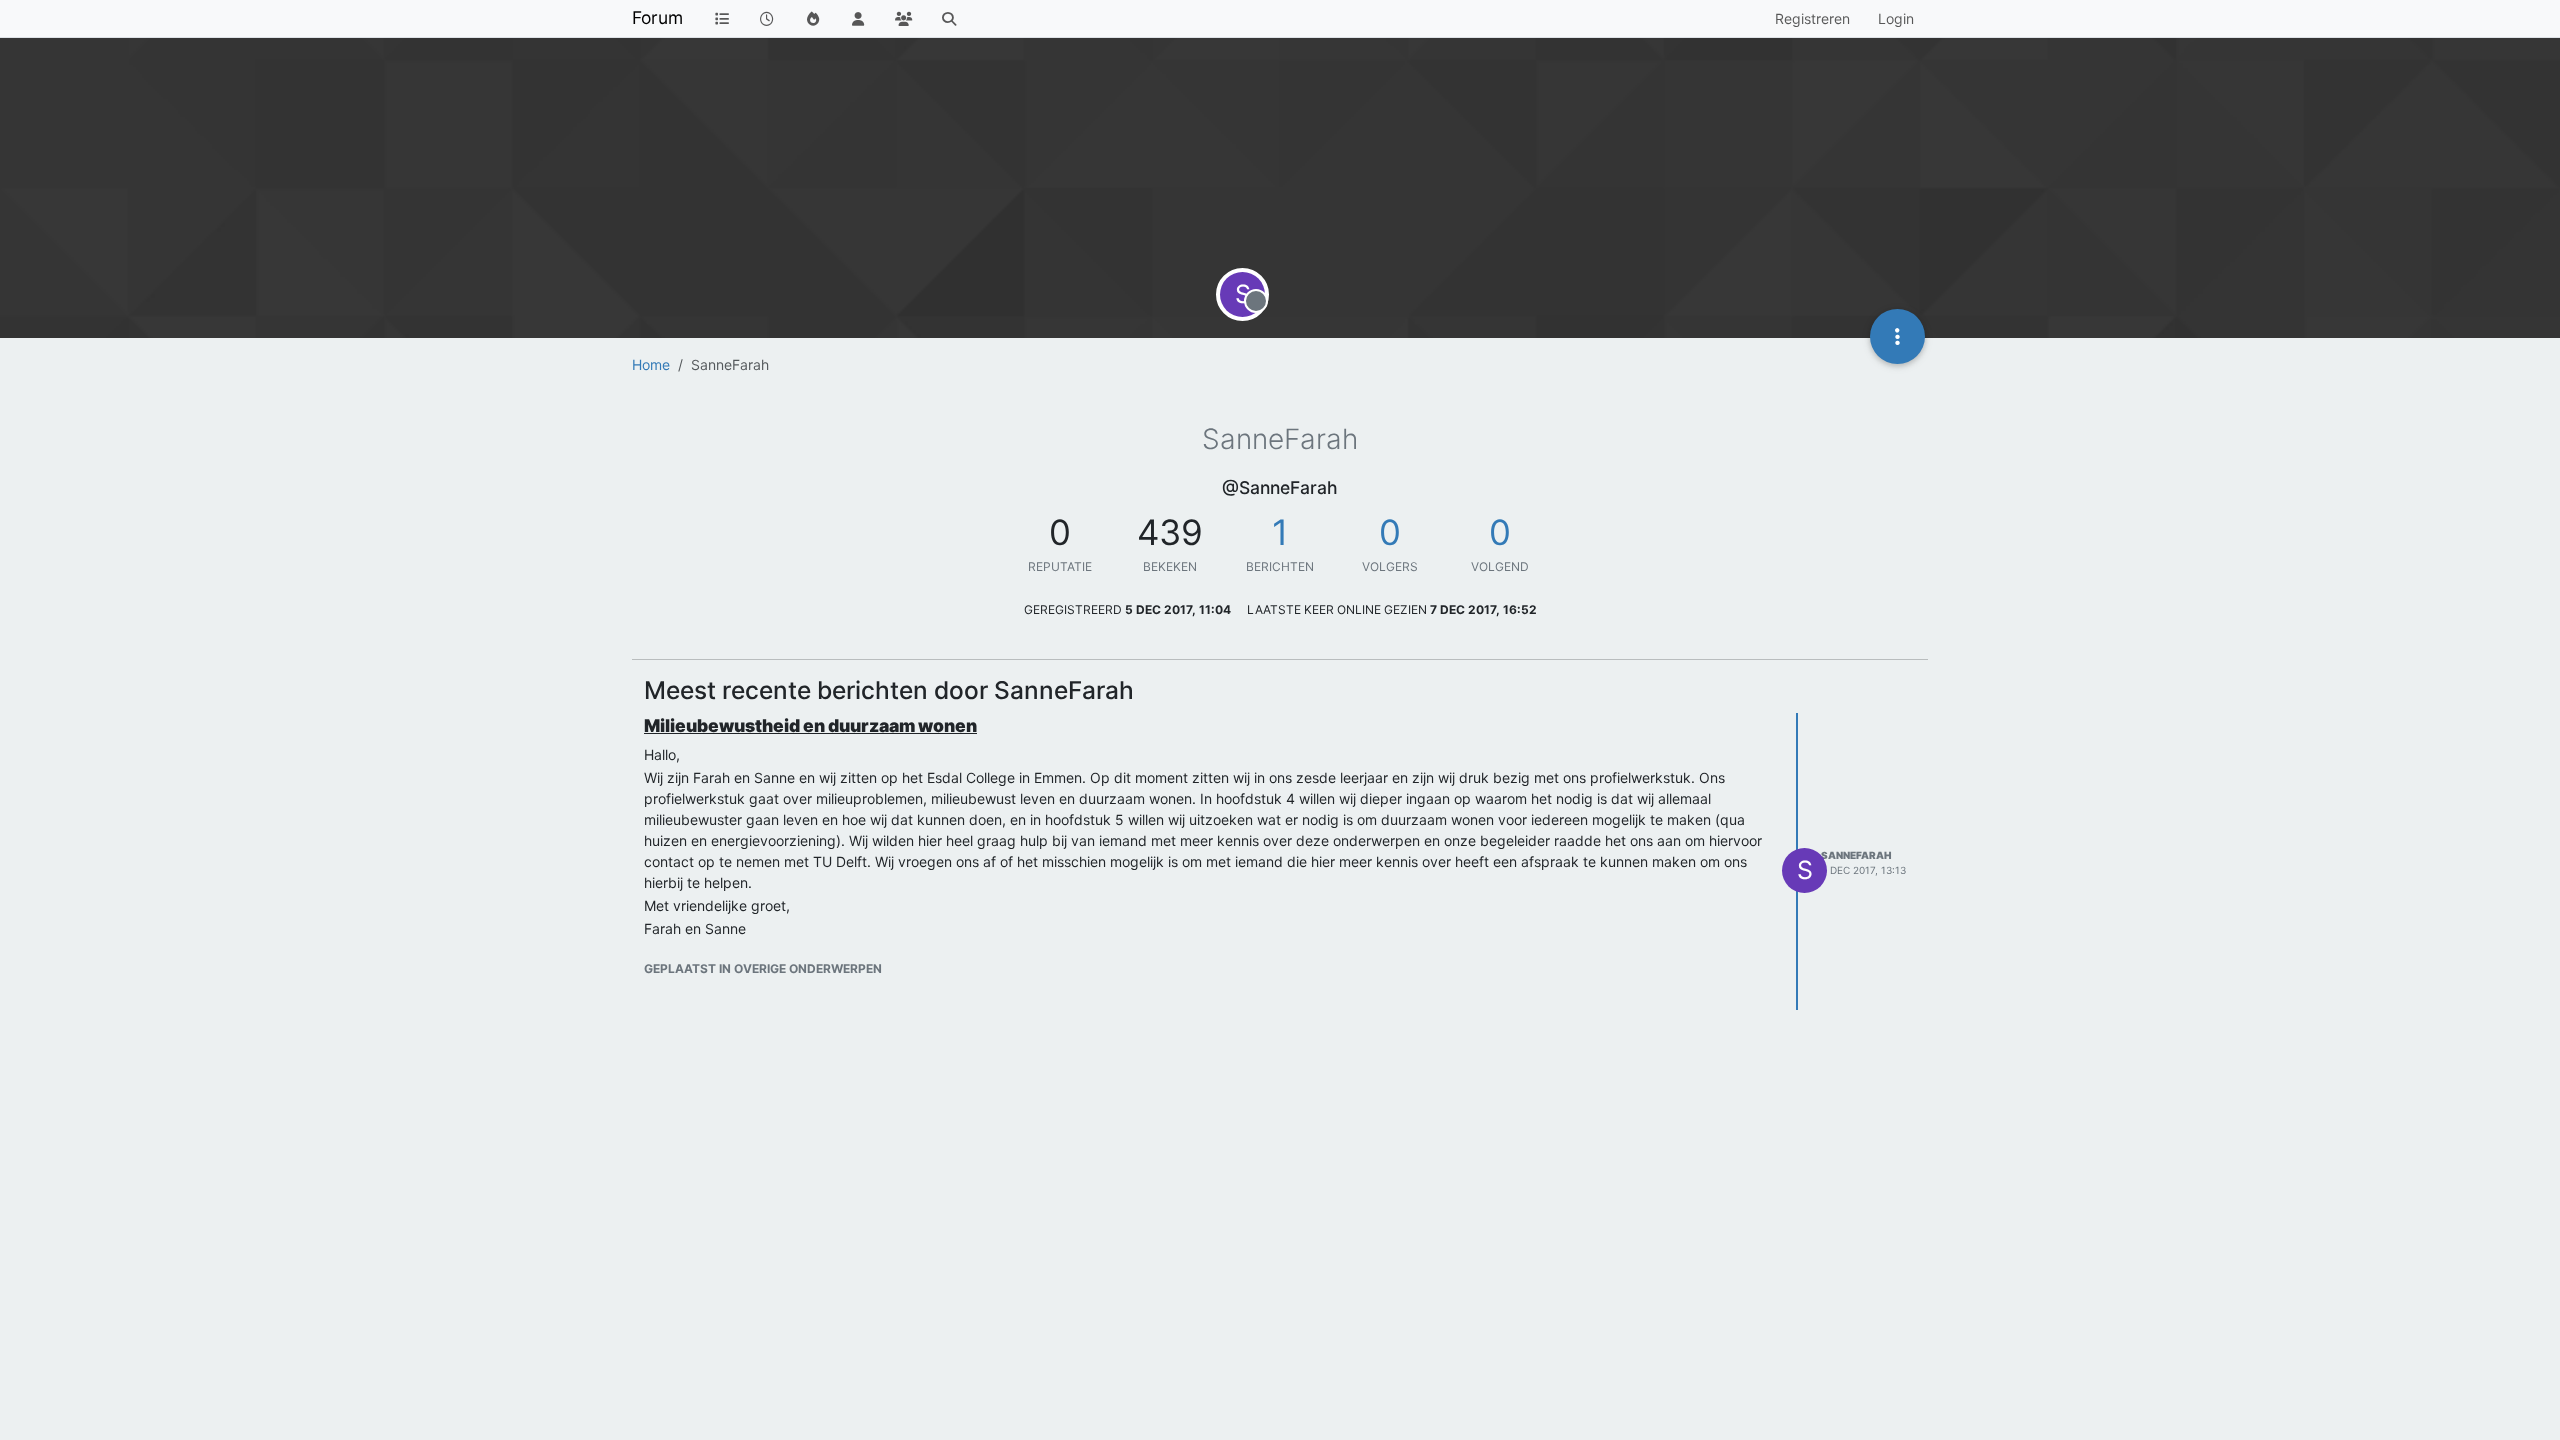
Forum (657, 17)
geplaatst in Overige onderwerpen (763, 968)
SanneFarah (1856, 855)
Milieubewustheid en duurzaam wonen (810, 725)
